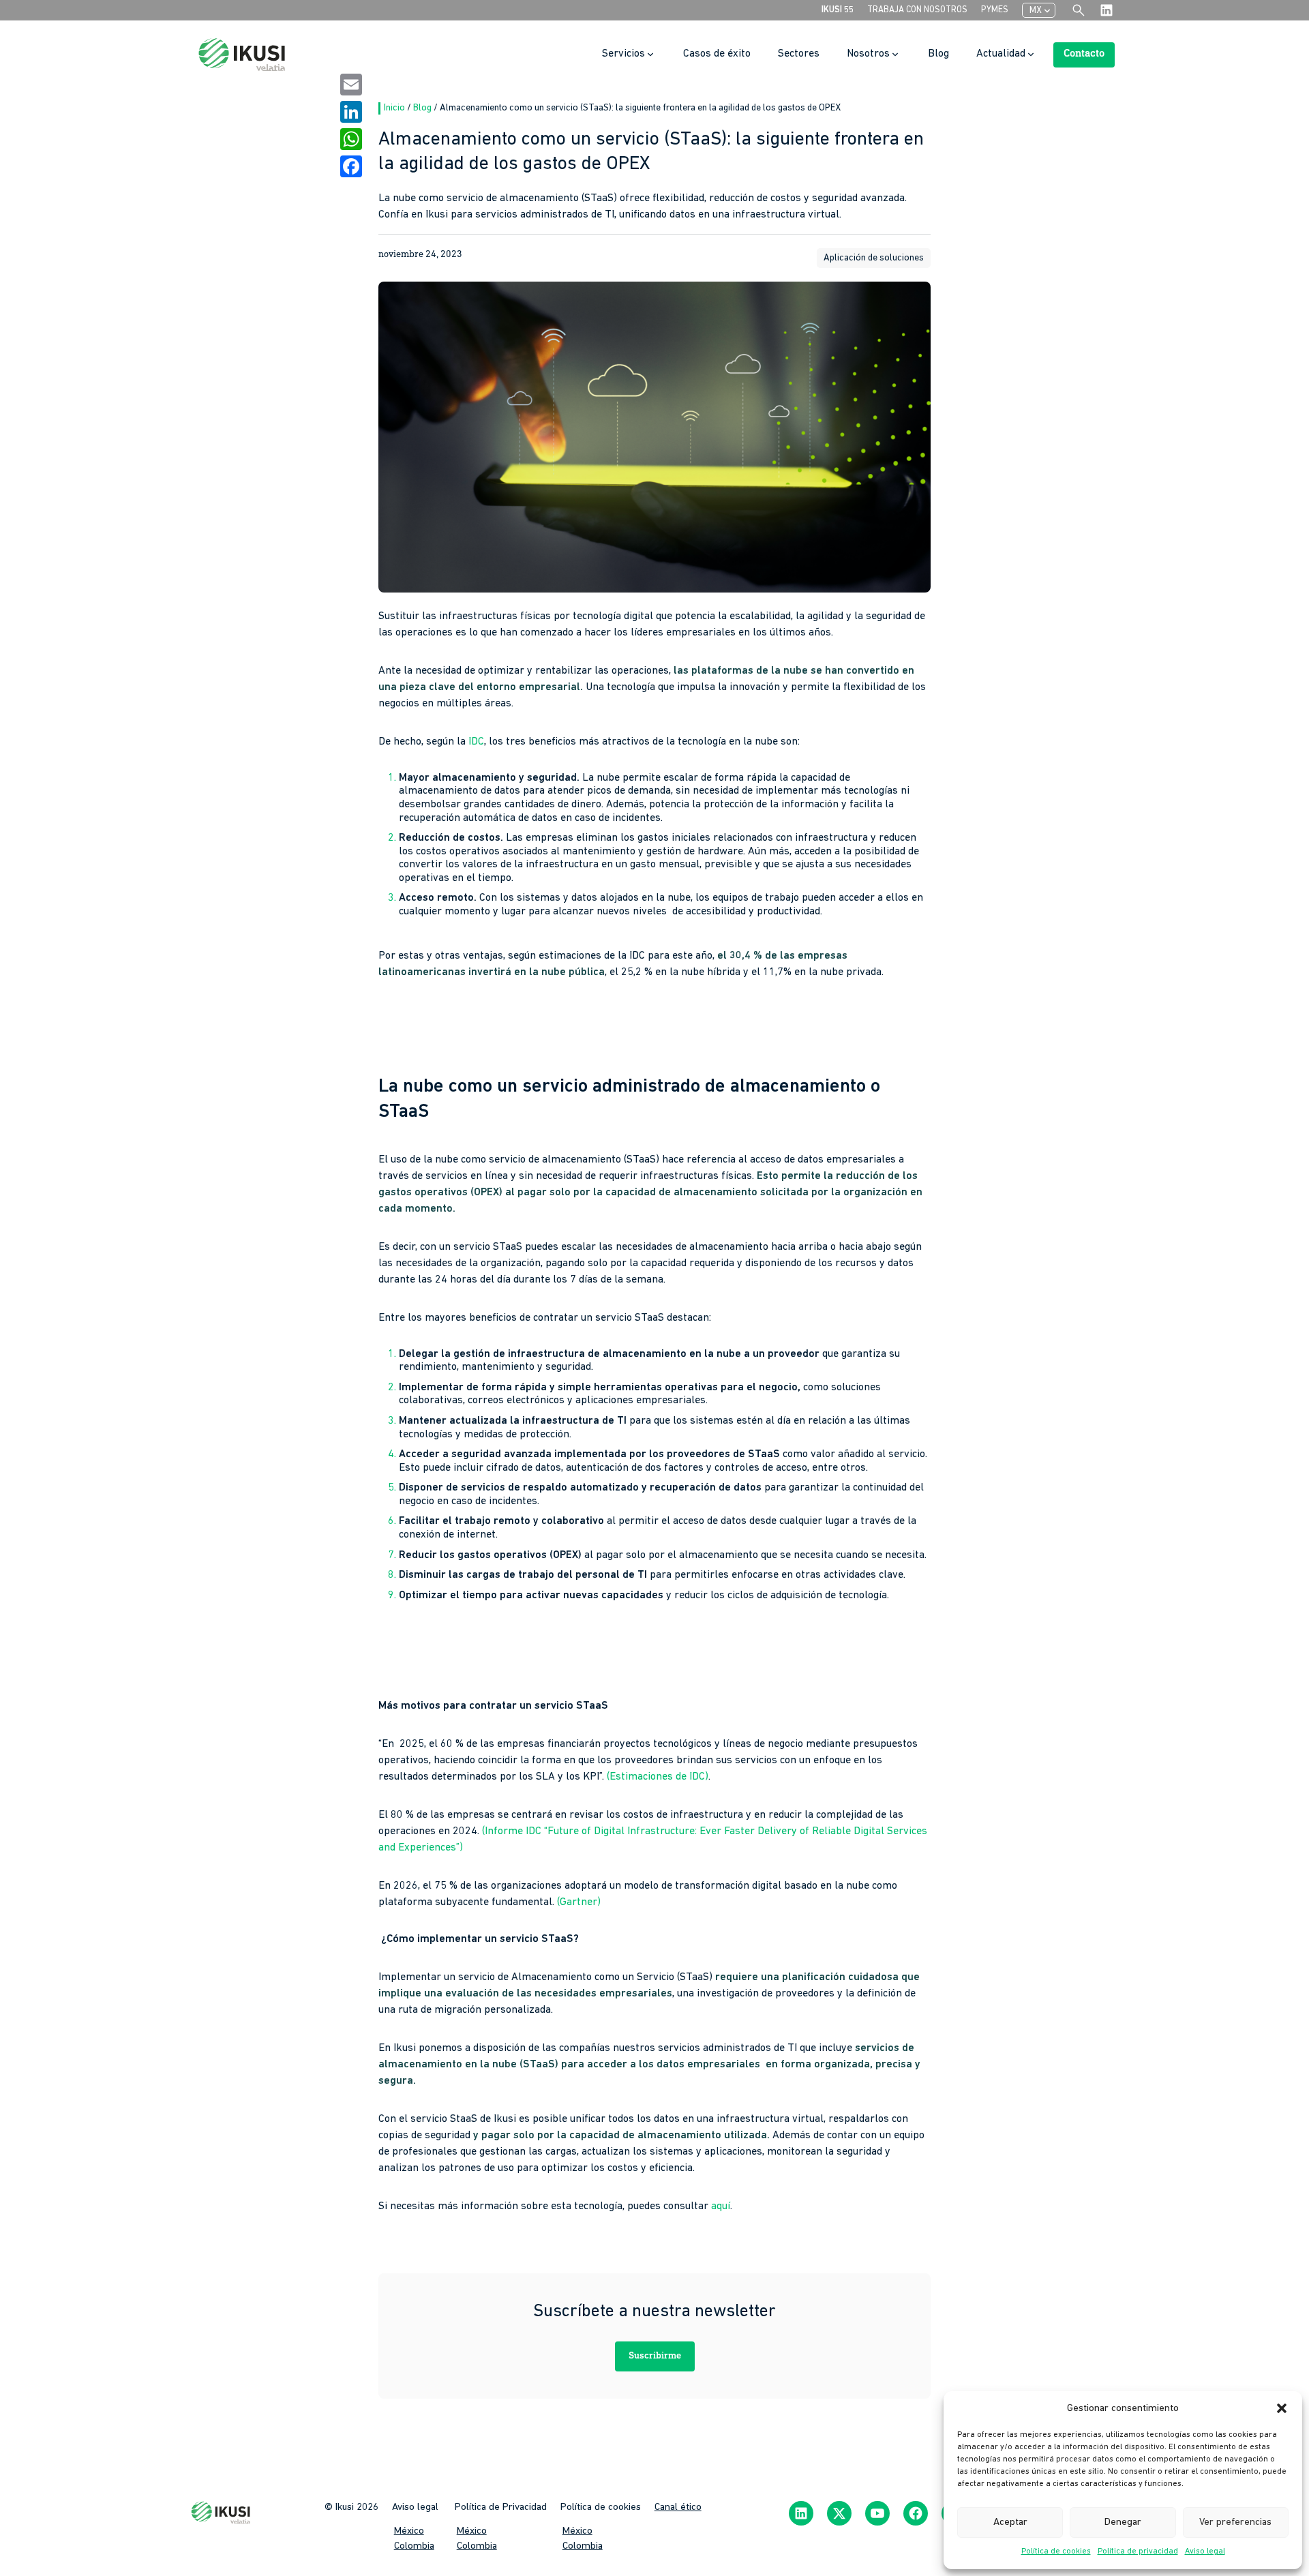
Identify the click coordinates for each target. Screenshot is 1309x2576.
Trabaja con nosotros (917, 10)
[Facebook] (351, 166)
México (409, 2531)
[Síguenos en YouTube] (877, 2513)
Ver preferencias (1235, 2522)
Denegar (1123, 2522)
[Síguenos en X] (839, 2513)
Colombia (414, 2546)
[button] (1282, 2408)
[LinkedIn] (351, 112)
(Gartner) (579, 1902)
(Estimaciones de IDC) (658, 1777)
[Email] (351, 85)
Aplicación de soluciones (874, 258)
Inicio (395, 108)
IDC (476, 742)
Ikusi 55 (838, 10)
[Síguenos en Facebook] (916, 2513)
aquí (721, 2206)
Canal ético (678, 2507)
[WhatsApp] (351, 139)
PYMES (995, 10)
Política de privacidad (1138, 2551)
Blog (423, 108)
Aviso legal (1205, 2551)
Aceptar (1010, 2522)
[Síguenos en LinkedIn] (801, 2513)
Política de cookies (1056, 2551)
